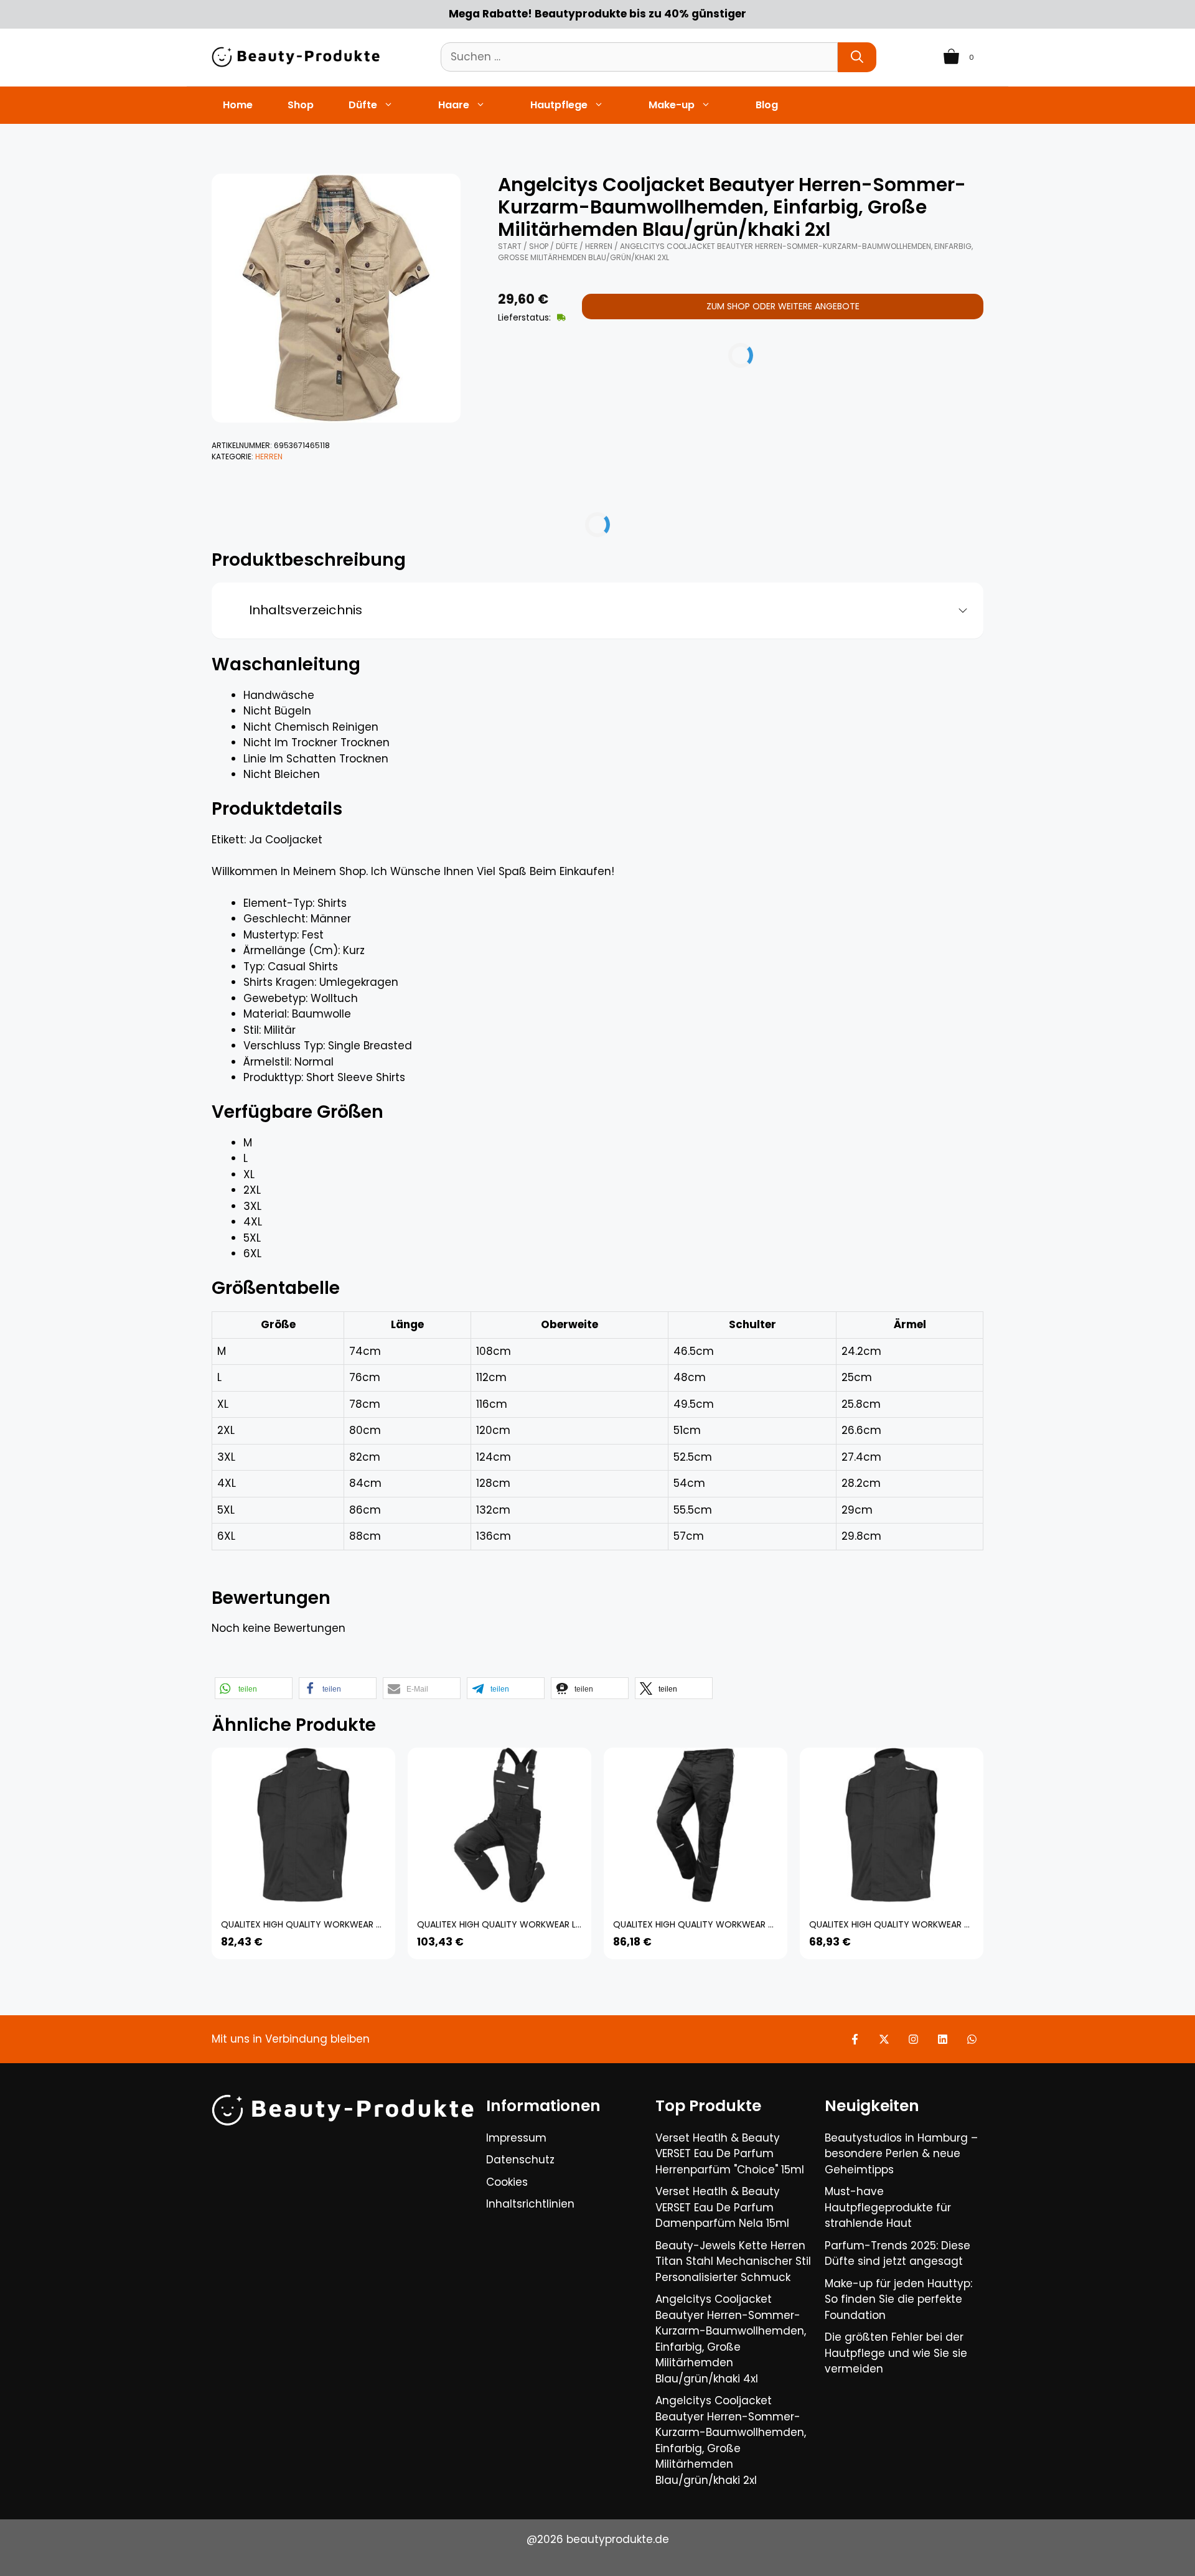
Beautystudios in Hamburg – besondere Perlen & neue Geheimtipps (901, 2154)
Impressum (516, 2138)
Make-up (672, 105)
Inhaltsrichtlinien (530, 2204)
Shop (301, 105)
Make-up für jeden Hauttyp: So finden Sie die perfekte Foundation (898, 2299)
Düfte (363, 105)
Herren (269, 457)
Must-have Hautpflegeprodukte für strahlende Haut (888, 2207)
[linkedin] (943, 2039)
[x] (884, 2039)
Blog (767, 105)
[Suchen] (857, 57)
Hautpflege (559, 105)
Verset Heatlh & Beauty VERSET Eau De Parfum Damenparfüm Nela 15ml (722, 2207)
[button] (254, 1688)
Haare (454, 105)
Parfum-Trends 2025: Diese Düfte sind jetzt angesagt (897, 2254)
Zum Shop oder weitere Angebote (783, 306)
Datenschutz (520, 2160)
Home (238, 105)
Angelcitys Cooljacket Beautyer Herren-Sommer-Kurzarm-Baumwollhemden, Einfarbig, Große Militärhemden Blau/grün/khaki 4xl (731, 2339)
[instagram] (913, 2039)
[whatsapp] (972, 2039)
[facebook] (855, 2039)
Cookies (507, 2182)
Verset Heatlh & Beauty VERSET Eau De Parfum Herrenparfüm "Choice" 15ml (730, 2154)
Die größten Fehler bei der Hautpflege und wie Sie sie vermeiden (896, 2353)
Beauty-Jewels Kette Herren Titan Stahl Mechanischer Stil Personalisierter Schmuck (733, 2261)
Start (510, 246)
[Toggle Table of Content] (958, 611)
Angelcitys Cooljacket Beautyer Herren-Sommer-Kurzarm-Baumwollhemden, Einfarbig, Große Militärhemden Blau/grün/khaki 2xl (731, 2440)
